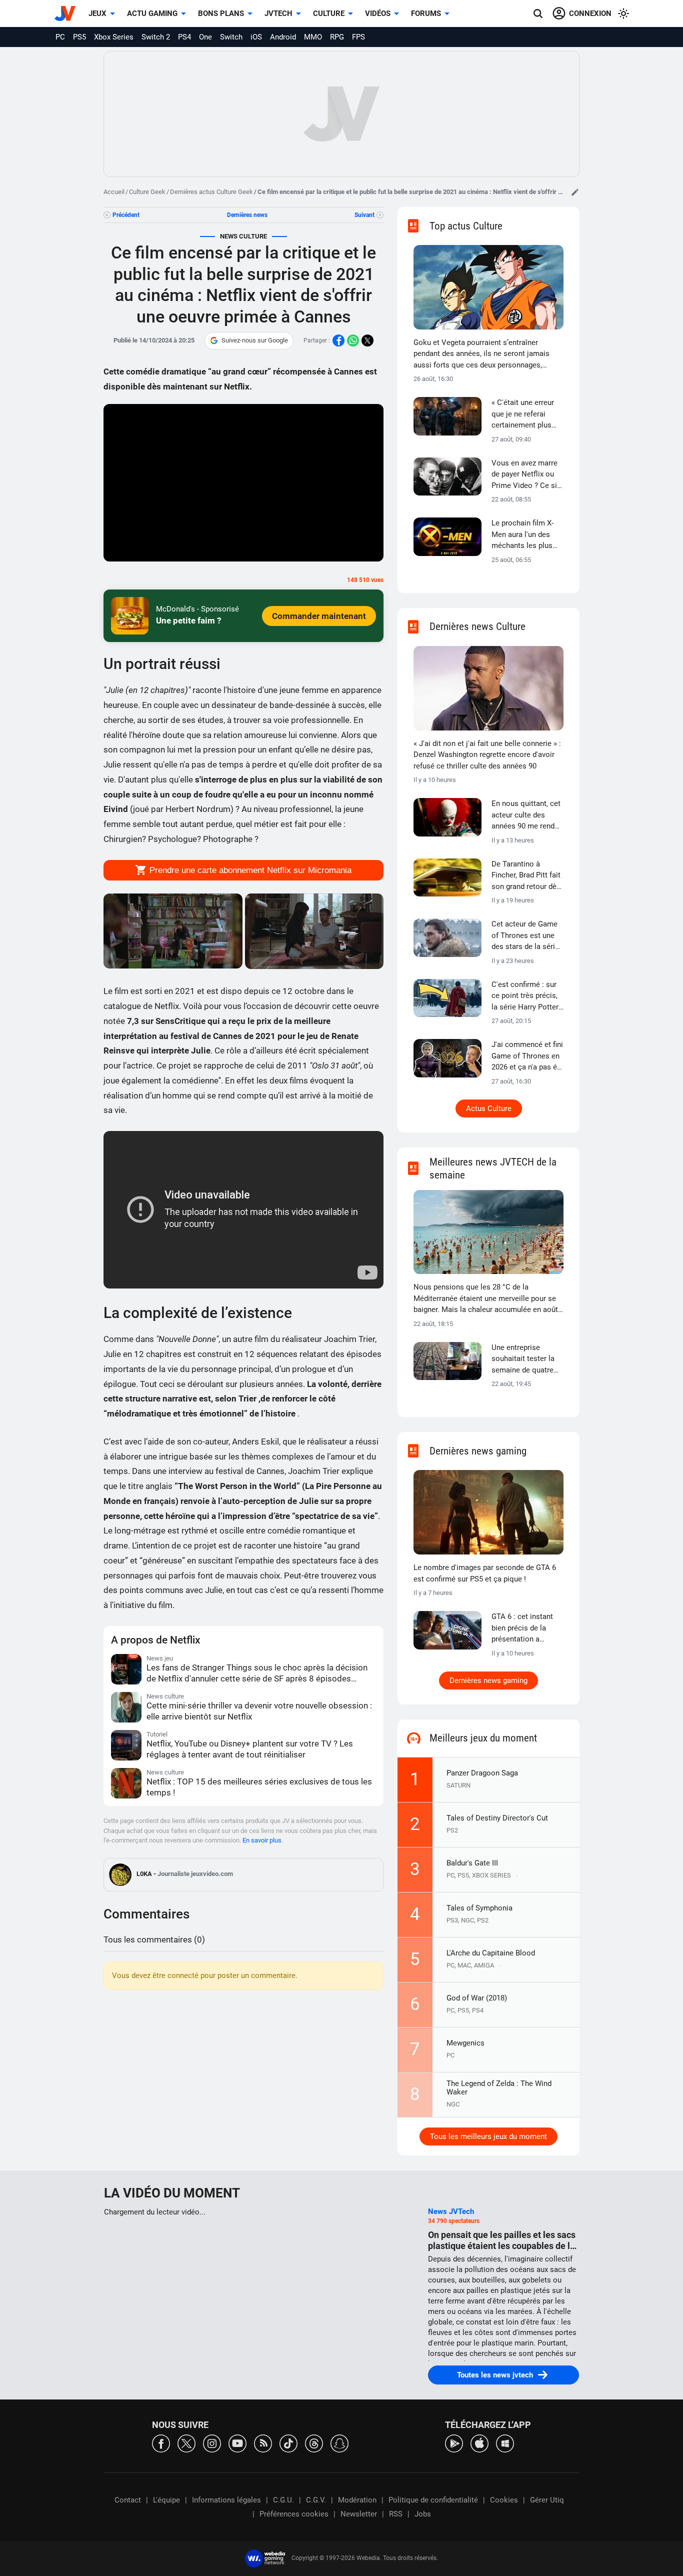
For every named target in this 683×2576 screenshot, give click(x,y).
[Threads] (314, 2443)
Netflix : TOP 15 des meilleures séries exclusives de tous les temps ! (259, 1787)
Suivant (364, 215)
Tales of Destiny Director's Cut (497, 1818)
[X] (186, 2443)
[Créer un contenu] (575, 192)
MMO (313, 37)
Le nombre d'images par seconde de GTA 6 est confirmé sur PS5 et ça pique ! (485, 1573)
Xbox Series (114, 37)
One (205, 37)
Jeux (97, 13)
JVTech (278, 13)
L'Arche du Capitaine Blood (491, 1953)
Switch (231, 37)
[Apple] (479, 2443)
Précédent (126, 215)
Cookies (504, 2500)
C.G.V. (316, 2500)
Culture (329, 13)
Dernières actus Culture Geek (211, 192)
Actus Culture (489, 1108)
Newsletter (359, 2514)
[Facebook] (161, 2443)
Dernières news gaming (488, 1680)
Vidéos (378, 13)
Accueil (114, 192)
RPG (337, 37)
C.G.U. (283, 2500)
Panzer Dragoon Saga (482, 1773)
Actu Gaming (152, 13)
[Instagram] (212, 2443)
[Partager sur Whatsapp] (353, 340)
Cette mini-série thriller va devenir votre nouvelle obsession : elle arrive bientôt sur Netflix (259, 1711)
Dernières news (247, 215)
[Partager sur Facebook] (338, 340)
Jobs (423, 2514)
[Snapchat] (339, 2443)
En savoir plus (262, 1840)
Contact (128, 2500)
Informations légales (226, 2500)
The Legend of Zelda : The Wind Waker (499, 2088)
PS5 (79, 37)
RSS (396, 2514)
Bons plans (221, 13)
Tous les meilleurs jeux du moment (488, 2136)
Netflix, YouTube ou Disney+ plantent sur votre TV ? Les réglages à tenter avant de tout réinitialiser (250, 1749)
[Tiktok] (288, 2443)
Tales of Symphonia (479, 1908)
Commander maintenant (319, 616)
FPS (358, 37)
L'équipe (166, 2500)
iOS (256, 37)
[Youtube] (237, 2443)
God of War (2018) (477, 1998)
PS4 (184, 37)
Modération (357, 2500)
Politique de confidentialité (433, 2500)
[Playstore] (454, 2443)
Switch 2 (156, 37)
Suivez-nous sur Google (255, 340)
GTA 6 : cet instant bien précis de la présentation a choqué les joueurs (523, 1628)
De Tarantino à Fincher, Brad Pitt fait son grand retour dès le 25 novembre (526, 876)
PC (60, 37)
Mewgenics (465, 2043)
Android (283, 37)
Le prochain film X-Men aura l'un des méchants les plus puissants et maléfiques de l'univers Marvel (522, 535)
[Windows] (505, 2443)
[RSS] (263, 2443)
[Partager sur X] (367, 340)
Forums (426, 13)
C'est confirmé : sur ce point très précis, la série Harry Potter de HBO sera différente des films (525, 996)
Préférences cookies (294, 2514)
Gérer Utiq (547, 2500)
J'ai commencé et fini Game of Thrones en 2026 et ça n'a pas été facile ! (527, 1056)
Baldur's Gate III (472, 1863)
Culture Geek (147, 192)
